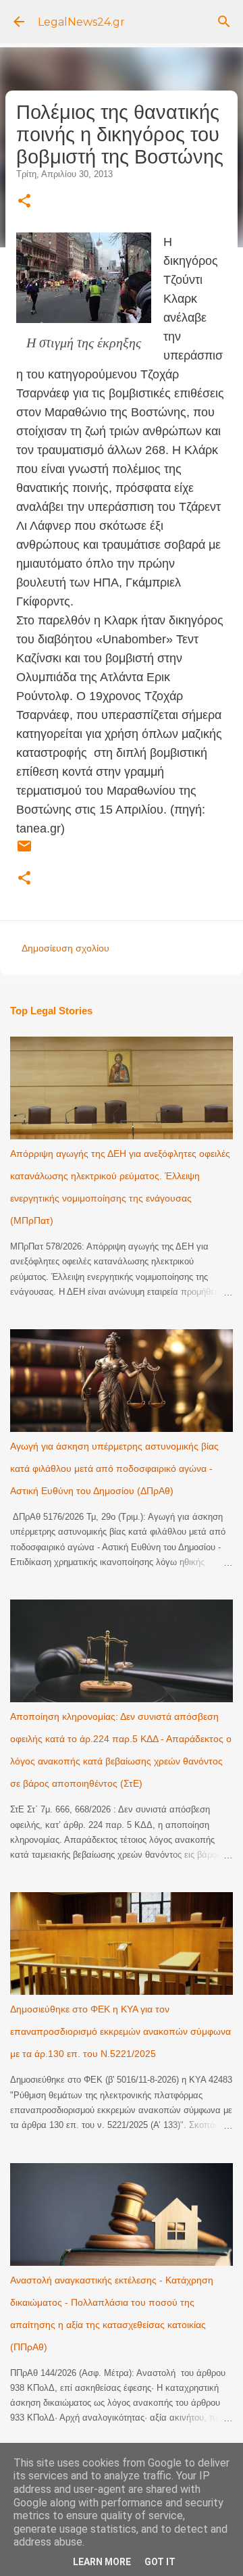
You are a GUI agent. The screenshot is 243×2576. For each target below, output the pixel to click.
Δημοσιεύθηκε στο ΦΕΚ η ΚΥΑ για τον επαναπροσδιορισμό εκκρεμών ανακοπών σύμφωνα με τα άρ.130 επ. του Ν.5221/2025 (120, 2031)
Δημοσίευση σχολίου (65, 948)
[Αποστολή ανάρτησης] (24, 851)
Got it (160, 2562)
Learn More (102, 2562)
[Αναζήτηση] (224, 22)
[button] (24, 202)
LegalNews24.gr (81, 22)
